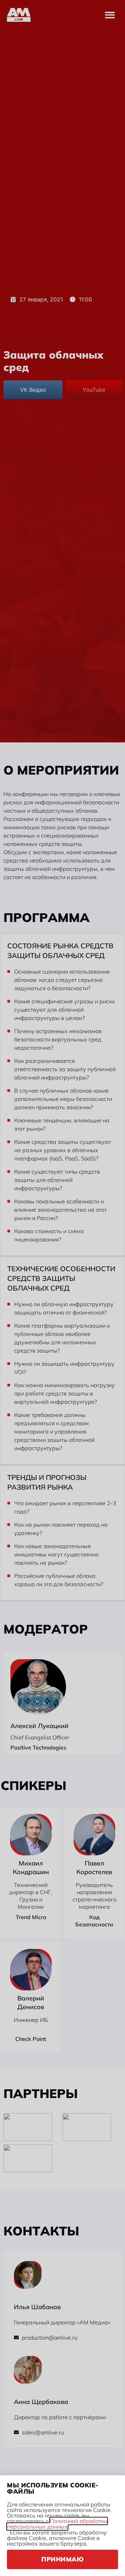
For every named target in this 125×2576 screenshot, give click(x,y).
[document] (62, 1288)
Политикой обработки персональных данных (57, 2524)
